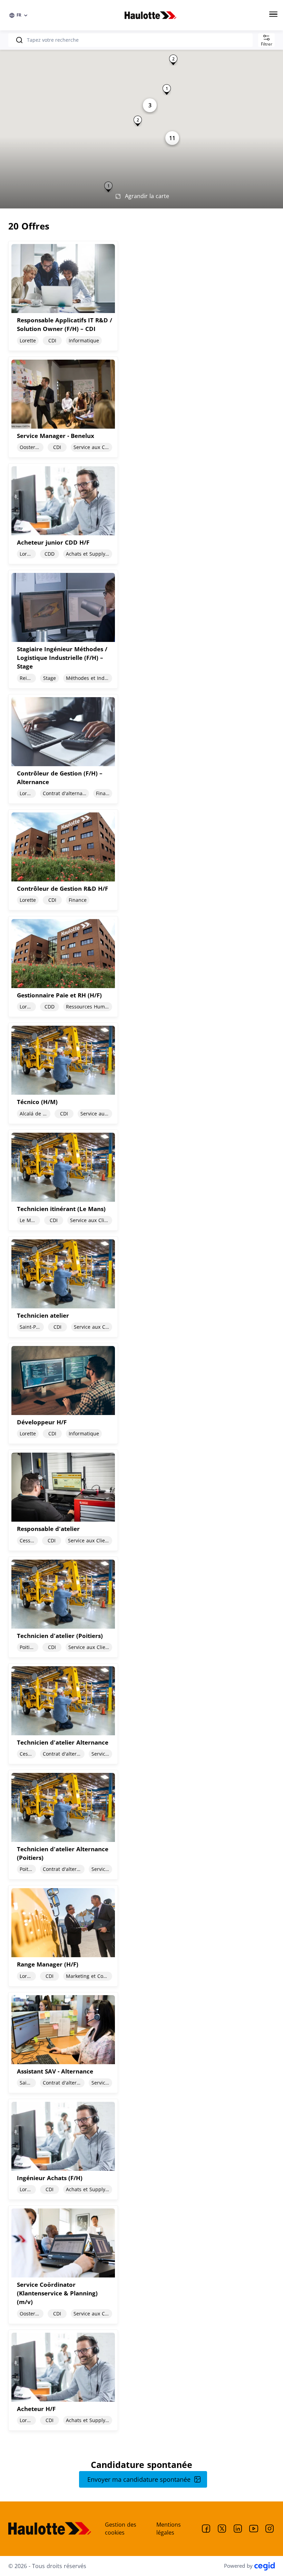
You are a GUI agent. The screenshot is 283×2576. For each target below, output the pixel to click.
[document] (141, 296)
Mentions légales (169, 2529)
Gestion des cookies (121, 2529)
